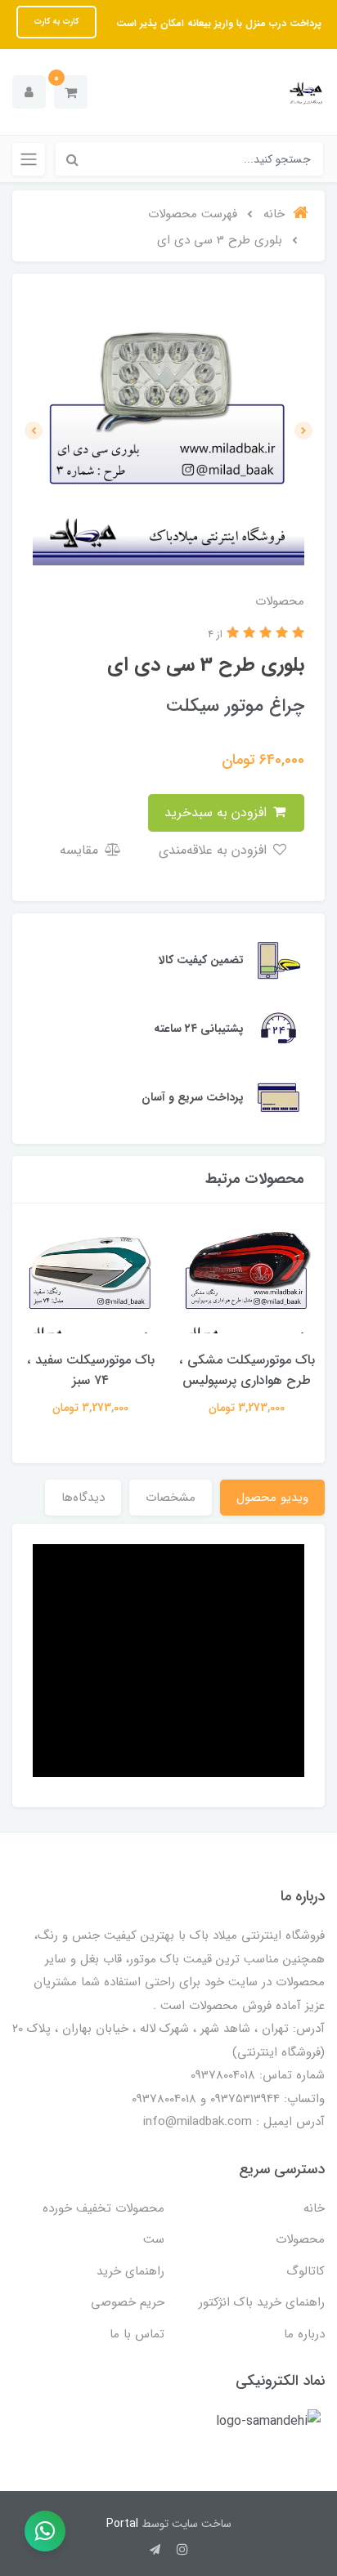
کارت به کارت (56, 22)
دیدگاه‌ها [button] (83, 1498)
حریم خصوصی (128, 2302)
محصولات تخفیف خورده (103, 2208)
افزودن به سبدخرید (218, 813)
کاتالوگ (306, 2271)
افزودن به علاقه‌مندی (215, 850)
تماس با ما (137, 2334)
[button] (71, 92)
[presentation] (303, 431)
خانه (314, 2208)
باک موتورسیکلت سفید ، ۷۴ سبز (91, 1370)
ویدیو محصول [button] (272, 1498)
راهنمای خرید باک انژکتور (262, 2302)
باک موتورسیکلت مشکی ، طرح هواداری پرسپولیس (247, 1370)
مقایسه (81, 850)
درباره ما (304, 2334)
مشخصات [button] (171, 1498)
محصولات (300, 2239)
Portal (122, 2524)
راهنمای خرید (130, 2271)
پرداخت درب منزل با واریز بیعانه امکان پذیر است (217, 23)
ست (154, 2239)
